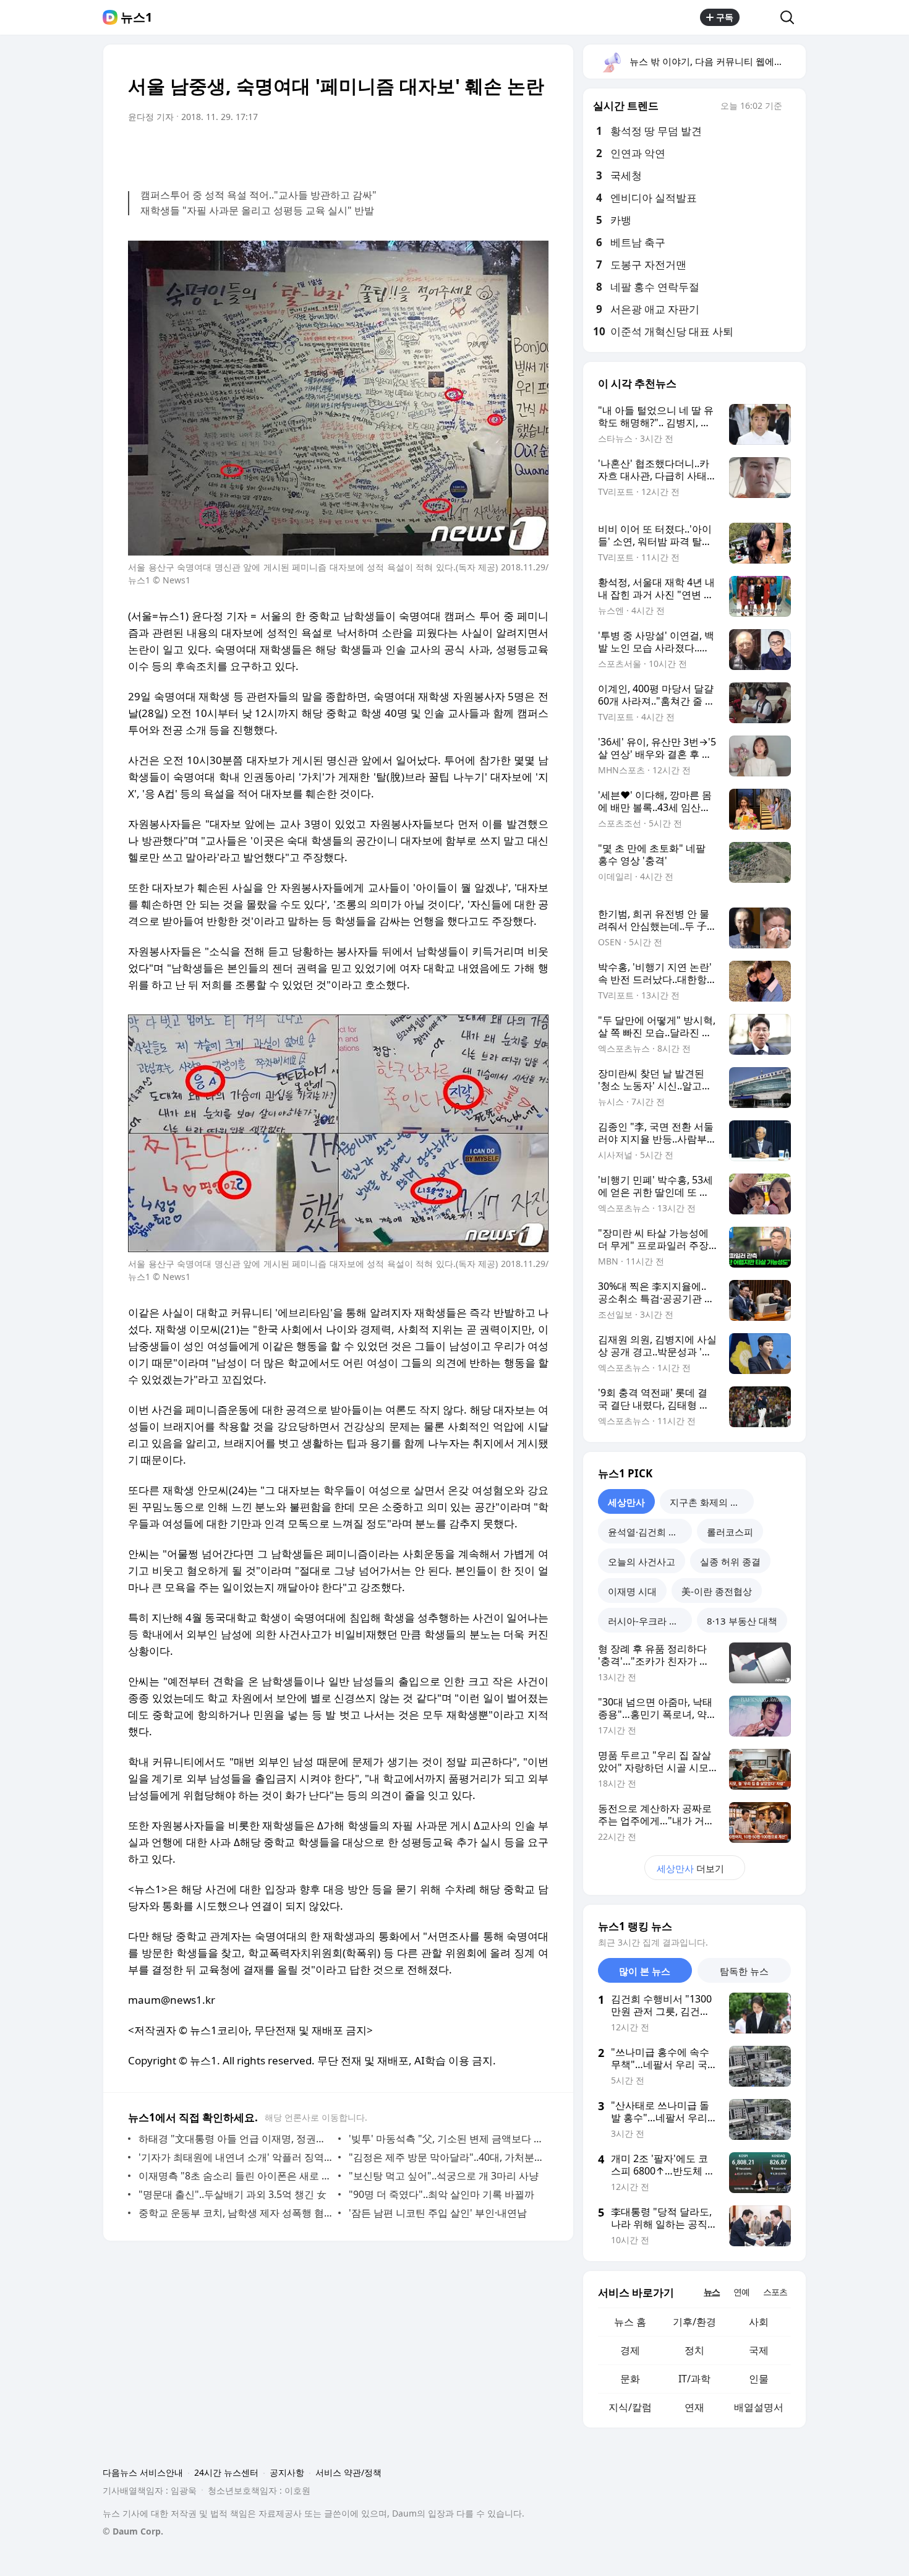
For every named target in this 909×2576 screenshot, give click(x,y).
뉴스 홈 (630, 2322)
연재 (694, 2407)
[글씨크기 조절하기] (511, 152)
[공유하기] (760, 17)
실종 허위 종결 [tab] (730, 1561)
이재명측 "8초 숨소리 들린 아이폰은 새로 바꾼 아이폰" (235, 2176)
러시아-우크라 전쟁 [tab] (648, 1621)
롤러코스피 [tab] (730, 1532)
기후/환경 (694, 2322)
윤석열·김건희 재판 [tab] (647, 1532)
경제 (630, 2350)
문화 (630, 2379)
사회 (759, 2322)
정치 (694, 2350)
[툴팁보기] (791, 107)
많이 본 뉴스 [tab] (645, 1971)
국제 (759, 2350)
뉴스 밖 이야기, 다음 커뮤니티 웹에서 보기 (717, 61)
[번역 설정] (487, 152)
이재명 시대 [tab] (632, 1591)
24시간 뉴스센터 (226, 2472)
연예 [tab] (741, 2292)
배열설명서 (759, 2407)
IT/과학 (694, 2379)
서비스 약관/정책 (348, 2472)
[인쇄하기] (536, 152)
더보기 (690, 1868)
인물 (759, 2379)
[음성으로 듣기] (462, 152)
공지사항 (287, 2472)
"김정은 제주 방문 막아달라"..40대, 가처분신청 (446, 2157)
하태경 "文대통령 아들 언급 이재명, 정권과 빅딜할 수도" (235, 2139)
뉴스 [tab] (712, 2292)
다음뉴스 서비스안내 (143, 2472)
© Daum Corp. (133, 2531)
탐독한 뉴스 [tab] (744, 1971)
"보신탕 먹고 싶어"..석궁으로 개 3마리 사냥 (444, 2176)
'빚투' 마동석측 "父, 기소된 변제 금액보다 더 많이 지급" (446, 2139)
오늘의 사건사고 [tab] (642, 1561)
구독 (725, 17)
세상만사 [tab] (626, 1502)
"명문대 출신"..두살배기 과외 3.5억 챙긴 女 (233, 2194)
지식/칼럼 (630, 2407)
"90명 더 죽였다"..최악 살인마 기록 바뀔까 (442, 2194)
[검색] (791, 17)
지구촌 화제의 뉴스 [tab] (709, 1502)
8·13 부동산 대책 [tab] (742, 1621)
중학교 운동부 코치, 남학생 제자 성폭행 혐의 (235, 2213)
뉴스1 (136, 17)
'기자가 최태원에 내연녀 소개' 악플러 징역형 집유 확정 (235, 2157)
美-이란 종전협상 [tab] (717, 1591)
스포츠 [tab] (775, 2292)
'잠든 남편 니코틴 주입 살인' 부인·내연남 (438, 2213)
